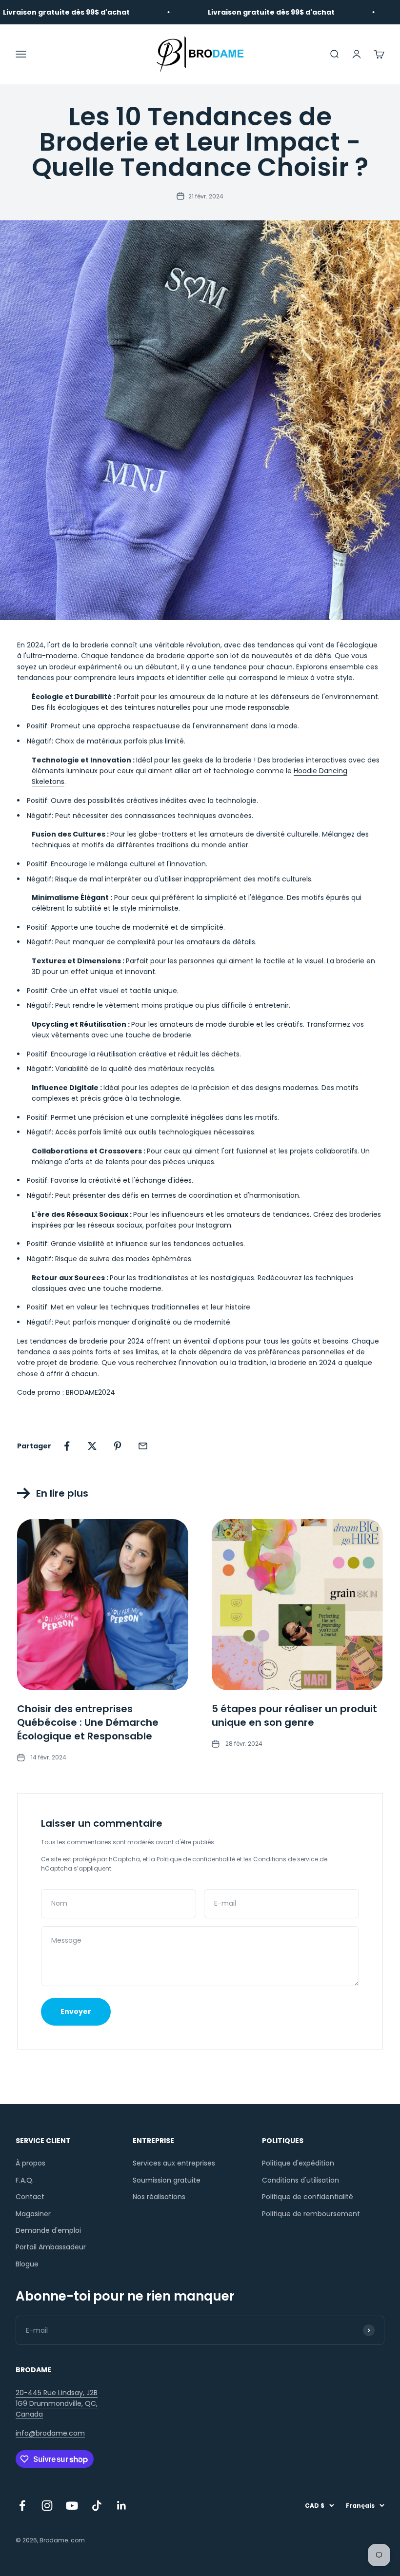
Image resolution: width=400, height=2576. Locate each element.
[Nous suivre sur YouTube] (72, 2506)
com (78, 2540)
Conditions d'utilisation (300, 2180)
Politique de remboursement (311, 2214)
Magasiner (33, 2214)
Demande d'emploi (48, 2230)
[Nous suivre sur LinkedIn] (122, 2506)
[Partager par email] (143, 1446)
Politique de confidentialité (196, 1859)
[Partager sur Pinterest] (118, 1446)
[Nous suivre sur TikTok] (97, 2506)
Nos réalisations (159, 2197)
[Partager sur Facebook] (67, 1446)
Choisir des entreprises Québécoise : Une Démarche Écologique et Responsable (88, 1722)
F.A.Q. (25, 2180)
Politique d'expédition (298, 2163)
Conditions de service (286, 1859)
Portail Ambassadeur (51, 2247)
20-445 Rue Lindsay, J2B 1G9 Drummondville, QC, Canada (57, 2404)
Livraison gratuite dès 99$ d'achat (237, 12)
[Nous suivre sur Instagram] (47, 2506)
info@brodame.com (50, 2433)
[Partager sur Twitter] (92, 1446)
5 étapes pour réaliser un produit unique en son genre (294, 1716)
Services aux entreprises (174, 2163)
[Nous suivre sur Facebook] (22, 2506)
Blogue (27, 2264)
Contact (30, 2197)
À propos (30, 2163)
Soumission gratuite (167, 2180)
